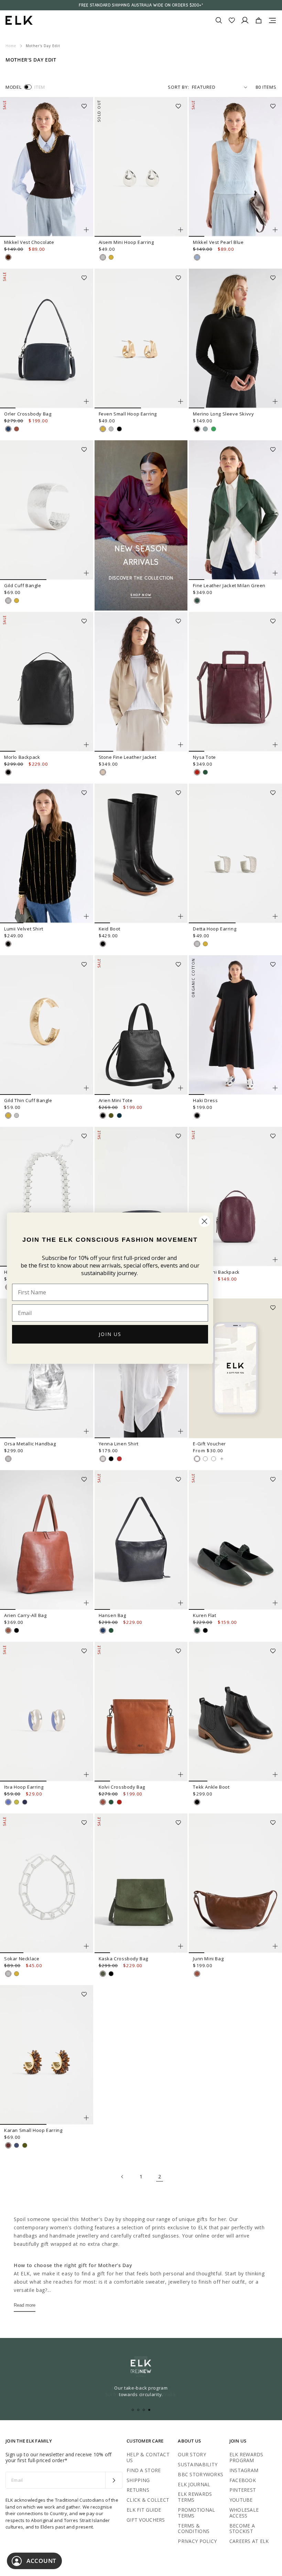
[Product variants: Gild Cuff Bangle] (86, 573)
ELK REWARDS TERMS (195, 2497)
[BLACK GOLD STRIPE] (8, 944)
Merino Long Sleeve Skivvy (223, 414)
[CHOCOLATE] (8, 257)
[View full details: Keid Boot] (141, 853)
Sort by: (178, 87)
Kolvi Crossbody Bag (122, 1787)
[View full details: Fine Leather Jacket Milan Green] (235, 510)
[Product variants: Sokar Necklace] (86, 1946)
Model (13, 87)
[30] (197, 1459)
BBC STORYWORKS (200, 2474)
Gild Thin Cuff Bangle (28, 1100)
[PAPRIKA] (119, 1459)
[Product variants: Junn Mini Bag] (275, 1946)
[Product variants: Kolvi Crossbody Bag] (181, 1775)
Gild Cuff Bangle (23, 585)
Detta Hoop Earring (215, 929)
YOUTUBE (241, 2500)
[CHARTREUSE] (17, 1802)
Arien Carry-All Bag (25, 1615)
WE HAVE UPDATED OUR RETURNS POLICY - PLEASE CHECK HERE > (141, 5)
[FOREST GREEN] (205, 772)
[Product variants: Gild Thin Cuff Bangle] (86, 1088)
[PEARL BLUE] (197, 257)
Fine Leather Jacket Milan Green (229, 585)
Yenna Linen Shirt (119, 1444)
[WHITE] (103, 1459)
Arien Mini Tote (116, 1100)
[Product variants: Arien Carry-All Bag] (86, 1603)
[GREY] (205, 429)
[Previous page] (122, 2177)
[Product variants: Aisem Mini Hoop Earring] (181, 230)
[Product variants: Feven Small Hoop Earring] (181, 401)
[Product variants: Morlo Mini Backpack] (275, 1260)
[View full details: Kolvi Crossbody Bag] (141, 1712)
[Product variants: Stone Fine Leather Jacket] (181, 745)
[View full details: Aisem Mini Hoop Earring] (141, 167)
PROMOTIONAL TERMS (196, 2513)
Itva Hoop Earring (24, 1787)
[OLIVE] (111, 1115)
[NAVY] (8, 429)
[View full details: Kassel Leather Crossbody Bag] (141, 1197)
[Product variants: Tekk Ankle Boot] (275, 1775)
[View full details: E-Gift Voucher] (235, 1368)
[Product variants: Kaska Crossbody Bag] (181, 1946)
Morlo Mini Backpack (216, 1272)
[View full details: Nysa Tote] (235, 682)
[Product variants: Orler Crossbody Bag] (86, 401)
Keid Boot (110, 929)
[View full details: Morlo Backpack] (47, 682)
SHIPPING (138, 2480)
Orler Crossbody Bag (28, 414)
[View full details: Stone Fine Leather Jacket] (141, 682)
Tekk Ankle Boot (211, 1787)
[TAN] (17, 429)
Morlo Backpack (22, 757)
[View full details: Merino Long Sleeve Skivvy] (235, 338)
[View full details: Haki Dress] (235, 1025)
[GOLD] (111, 257)
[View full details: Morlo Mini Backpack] (235, 1197)
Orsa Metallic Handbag (30, 1444)
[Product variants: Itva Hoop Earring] (86, 1775)
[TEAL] (119, 1115)
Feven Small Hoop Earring (128, 414)
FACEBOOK (243, 2480)
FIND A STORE (144, 2470)
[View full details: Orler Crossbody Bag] (47, 338)
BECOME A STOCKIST (242, 2529)
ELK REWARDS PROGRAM (246, 2457)
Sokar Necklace (22, 1959)
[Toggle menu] (272, 20)
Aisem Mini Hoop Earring (126, 242)
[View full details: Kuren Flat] (235, 1540)
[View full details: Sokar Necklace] (47, 1883)
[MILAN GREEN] (197, 601)
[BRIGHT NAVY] (25, 1802)
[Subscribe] (114, 2480)
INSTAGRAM (244, 2470)
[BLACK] (119, 429)
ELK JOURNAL (194, 2484)
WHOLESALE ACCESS (244, 2513)
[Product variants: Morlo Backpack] (86, 745)
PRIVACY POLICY (197, 2541)
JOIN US (110, 1334)
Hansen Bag (112, 1615)
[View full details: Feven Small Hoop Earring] (141, 338)
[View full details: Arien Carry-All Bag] (47, 1540)
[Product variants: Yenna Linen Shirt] (181, 1431)
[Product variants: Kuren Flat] (275, 1603)
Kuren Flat (204, 1615)
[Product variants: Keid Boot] (181, 916)
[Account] (245, 20)
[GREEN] (214, 429)
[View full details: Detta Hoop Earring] (235, 853)
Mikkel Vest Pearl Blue (218, 242)
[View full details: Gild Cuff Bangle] (47, 510)
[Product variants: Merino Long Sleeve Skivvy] (275, 401)
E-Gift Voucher (209, 1444)
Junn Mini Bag (208, 1959)
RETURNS (138, 2490)
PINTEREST (243, 2490)
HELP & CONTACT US (148, 2457)
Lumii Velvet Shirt (24, 929)
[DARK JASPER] (197, 1630)
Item (40, 87)
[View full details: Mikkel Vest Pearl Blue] (235, 167)
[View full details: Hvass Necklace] (47, 1197)
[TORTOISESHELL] (8, 2145)
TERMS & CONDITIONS (194, 2529)
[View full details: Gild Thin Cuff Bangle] (47, 1025)
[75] (214, 1459)
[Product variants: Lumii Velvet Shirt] (86, 916)
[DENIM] (17, 2145)
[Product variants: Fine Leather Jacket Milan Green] (275, 573)
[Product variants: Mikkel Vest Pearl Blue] (275, 230)
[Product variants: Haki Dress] (275, 1088)
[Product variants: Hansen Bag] (181, 1603)
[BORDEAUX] (197, 772)
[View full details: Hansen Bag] (141, 1540)
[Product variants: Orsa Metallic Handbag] (86, 1431)
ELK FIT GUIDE (144, 2510)
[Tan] (8, 1630)
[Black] (17, 1630)
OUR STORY (192, 2454)
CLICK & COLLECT (148, 2500)
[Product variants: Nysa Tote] (275, 745)
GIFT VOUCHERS (146, 2520)
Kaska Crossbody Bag (123, 1959)
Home (11, 46)
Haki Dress (205, 1100)
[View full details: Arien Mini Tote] (141, 1025)
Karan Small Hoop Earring (33, 2130)
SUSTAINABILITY (198, 2464)
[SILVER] (103, 257)
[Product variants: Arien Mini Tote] (181, 1088)
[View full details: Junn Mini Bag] (235, 1883)
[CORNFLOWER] (8, 1802)
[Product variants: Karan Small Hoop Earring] (86, 2118)
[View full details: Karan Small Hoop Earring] (47, 2055)
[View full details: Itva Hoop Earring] (47, 1712)
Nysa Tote (204, 757)
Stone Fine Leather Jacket (128, 757)
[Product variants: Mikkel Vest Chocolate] (86, 230)
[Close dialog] (204, 1221)
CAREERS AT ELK (249, 2541)
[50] (205, 1459)
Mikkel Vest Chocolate (29, 242)
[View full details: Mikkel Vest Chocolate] (47, 167)
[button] (86, 104)
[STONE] (103, 772)
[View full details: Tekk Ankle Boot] (235, 1712)
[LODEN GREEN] (103, 1974)
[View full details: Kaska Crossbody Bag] (141, 1883)
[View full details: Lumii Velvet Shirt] (47, 853)
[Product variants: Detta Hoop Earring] (275, 916)
